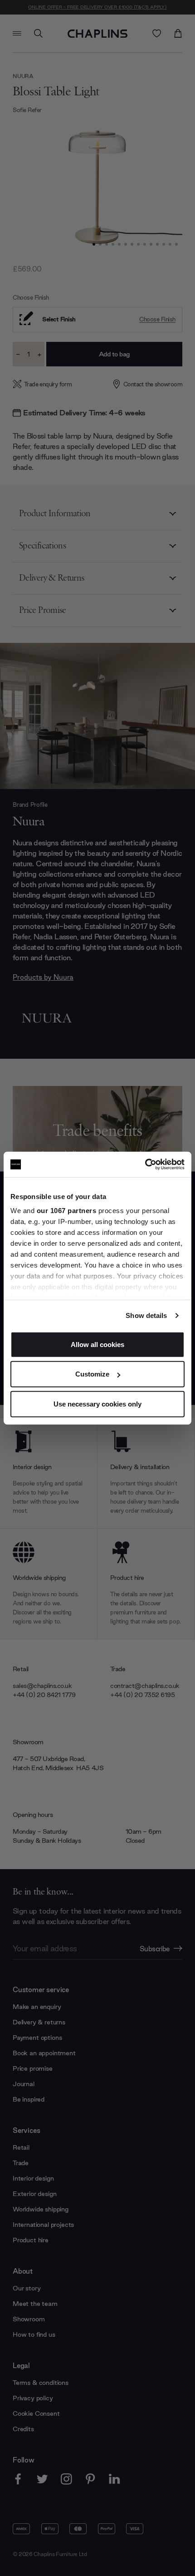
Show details (146, 1315)
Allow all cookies (97, 1344)
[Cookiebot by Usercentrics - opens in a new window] (145, 1165)
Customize (92, 1374)
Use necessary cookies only (97, 1404)
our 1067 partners (67, 1211)
